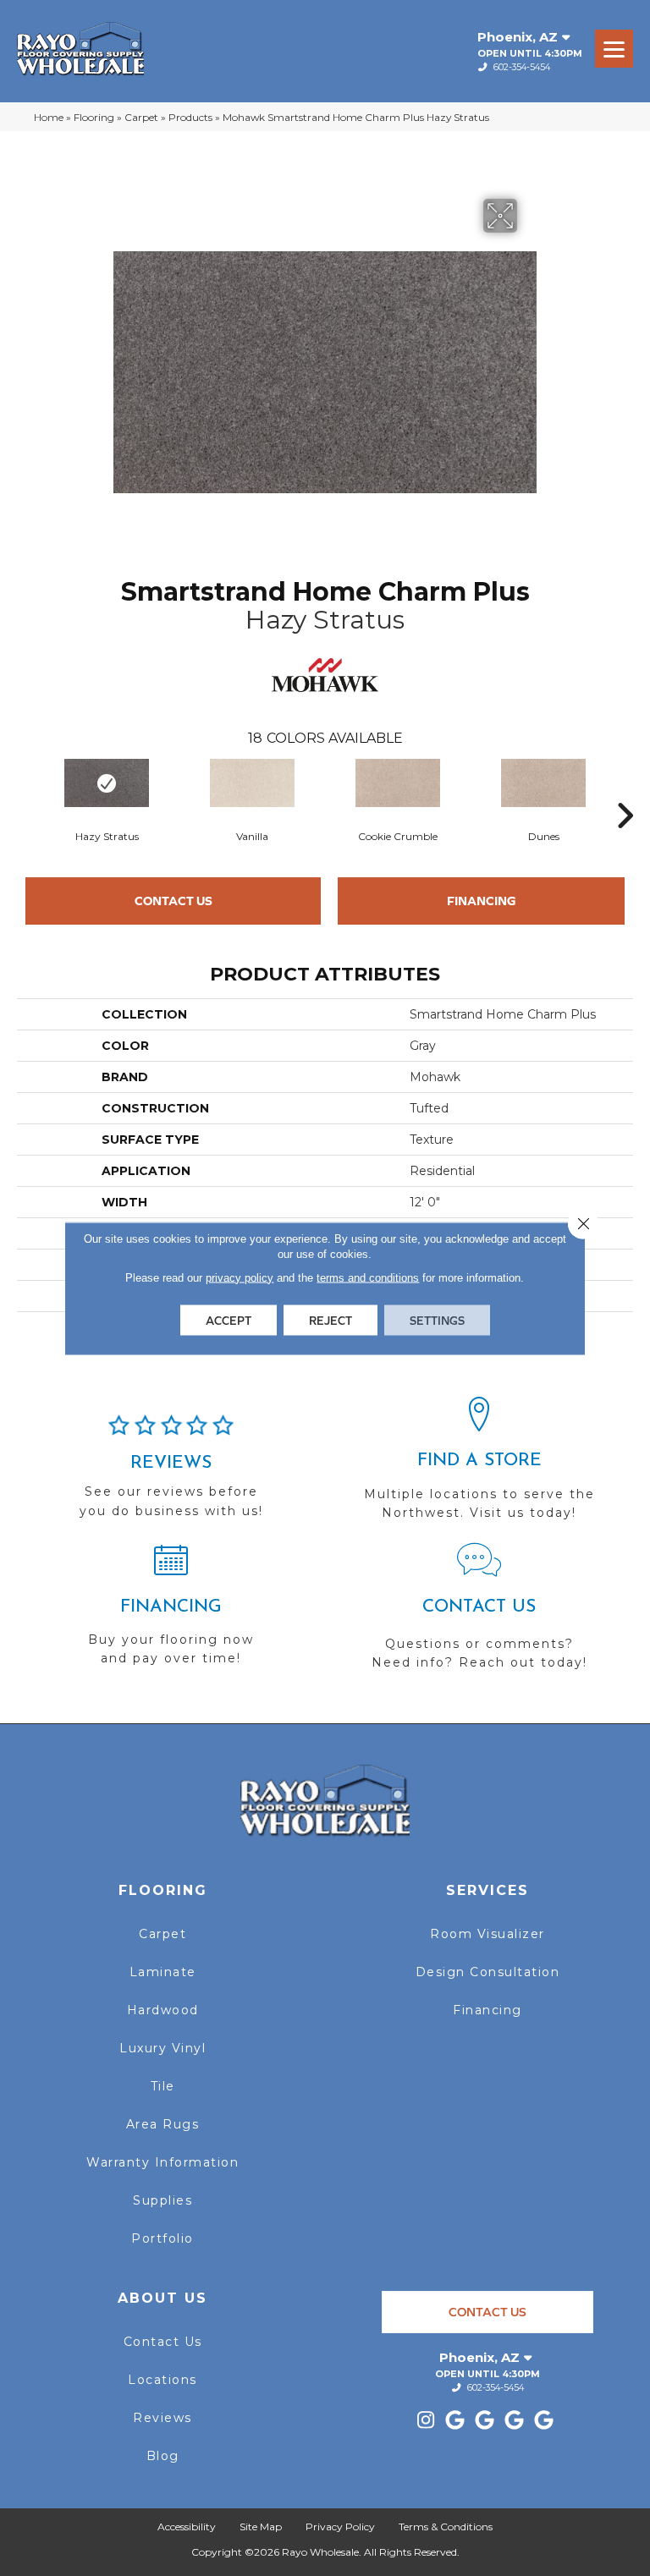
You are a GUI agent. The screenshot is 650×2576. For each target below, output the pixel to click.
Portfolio (162, 2238)
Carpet (141, 117)
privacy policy (240, 1277)
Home (49, 117)
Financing (482, 901)
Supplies (162, 2200)
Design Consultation (488, 1972)
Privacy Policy (340, 2527)
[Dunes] (543, 783)
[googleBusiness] (456, 2421)
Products (190, 117)
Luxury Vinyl (162, 2048)
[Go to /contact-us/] (479, 1614)
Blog (163, 2456)
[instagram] (426, 2421)
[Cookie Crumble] (398, 783)
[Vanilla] (252, 783)
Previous (25, 790)
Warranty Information (162, 2162)
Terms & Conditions (446, 2527)
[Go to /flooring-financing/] (171, 1612)
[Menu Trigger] (614, 49)
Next (625, 790)
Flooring (94, 117)
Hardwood (163, 2010)
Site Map (261, 2527)
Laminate (163, 1972)
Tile (163, 2086)
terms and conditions (368, 1277)
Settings (437, 1320)
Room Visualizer (487, 1934)
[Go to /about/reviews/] (171, 1474)
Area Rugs (163, 2124)
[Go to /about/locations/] (479, 1466)
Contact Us (174, 901)
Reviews (162, 2418)
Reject (331, 1320)
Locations (162, 2380)
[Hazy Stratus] (107, 783)
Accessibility (187, 2527)
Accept (229, 1320)
